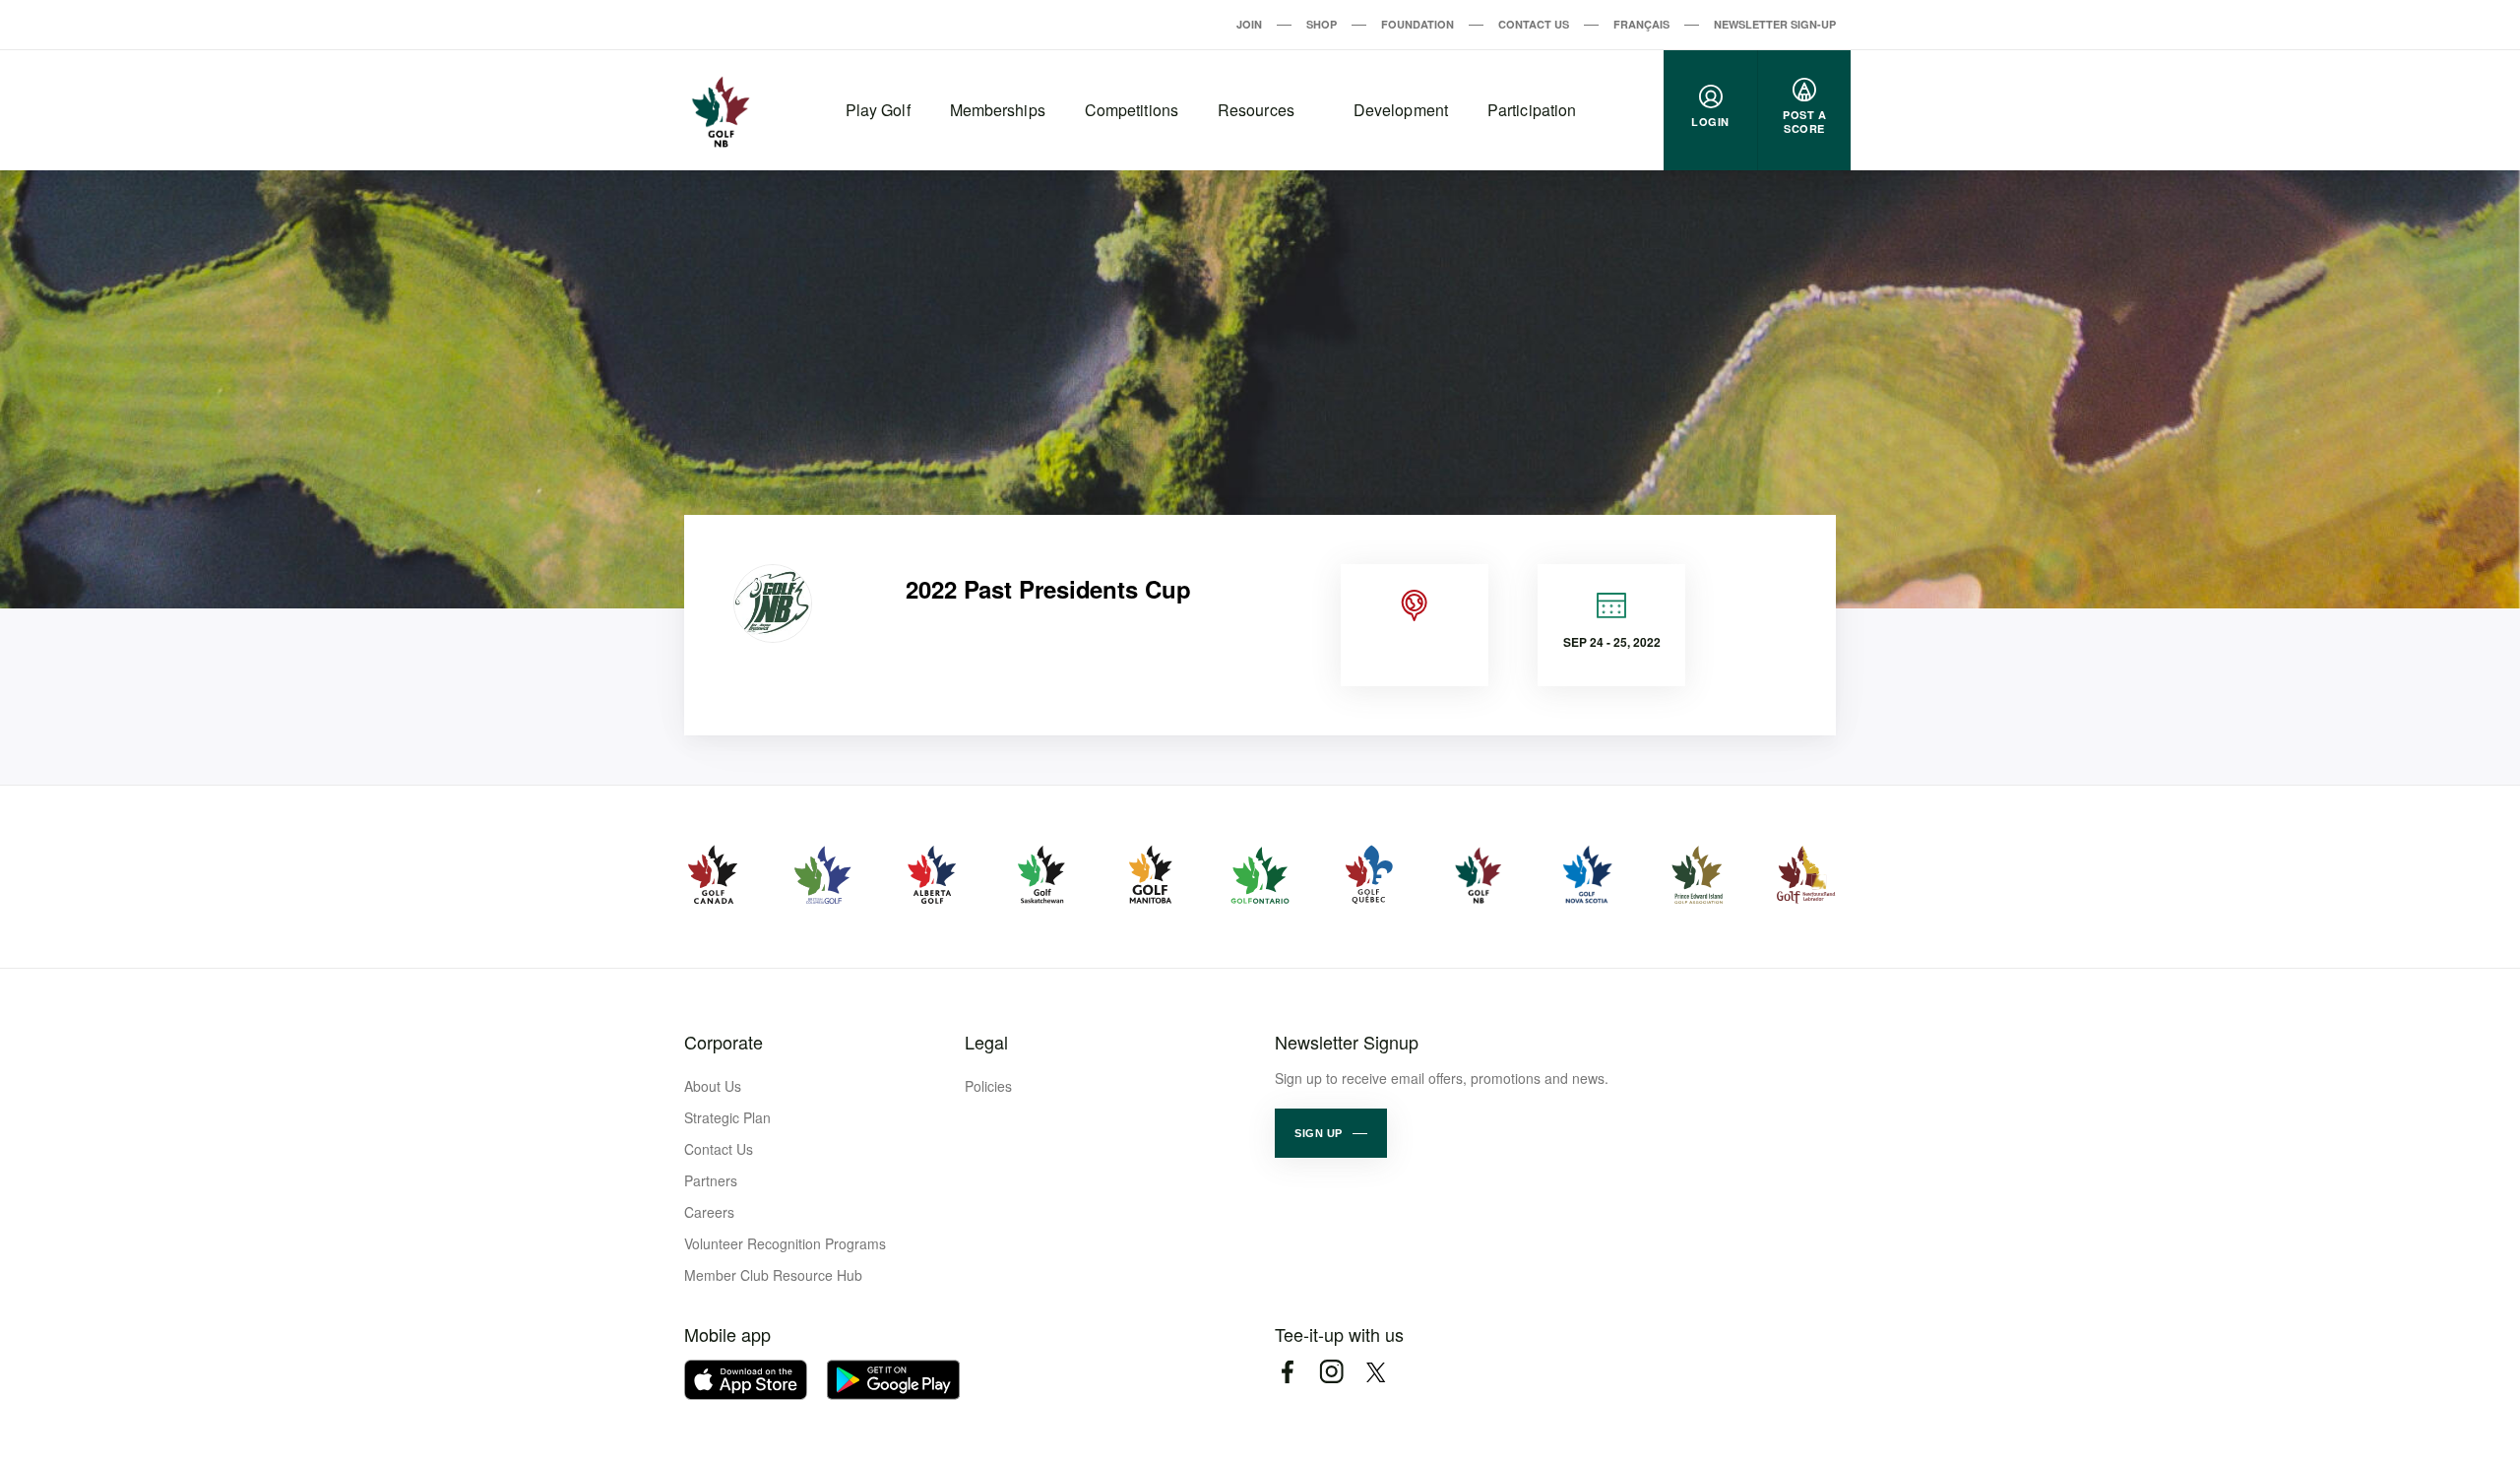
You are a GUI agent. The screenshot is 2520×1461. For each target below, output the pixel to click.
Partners (711, 1180)
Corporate (724, 1042)
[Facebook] (1287, 1372)
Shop (1322, 24)
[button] (1331, 1133)
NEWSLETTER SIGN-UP (1775, 24)
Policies (988, 1086)
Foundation (1417, 24)
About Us (713, 1086)
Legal (986, 1042)
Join (1249, 24)
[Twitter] (1376, 1372)
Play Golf (878, 110)
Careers (709, 1212)
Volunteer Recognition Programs (785, 1243)
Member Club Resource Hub (773, 1275)
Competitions (1132, 110)
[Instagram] (1331, 1372)
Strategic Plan (727, 1117)
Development (1401, 110)
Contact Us (1534, 24)
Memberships (998, 110)
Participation (1532, 110)
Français (1641, 24)
